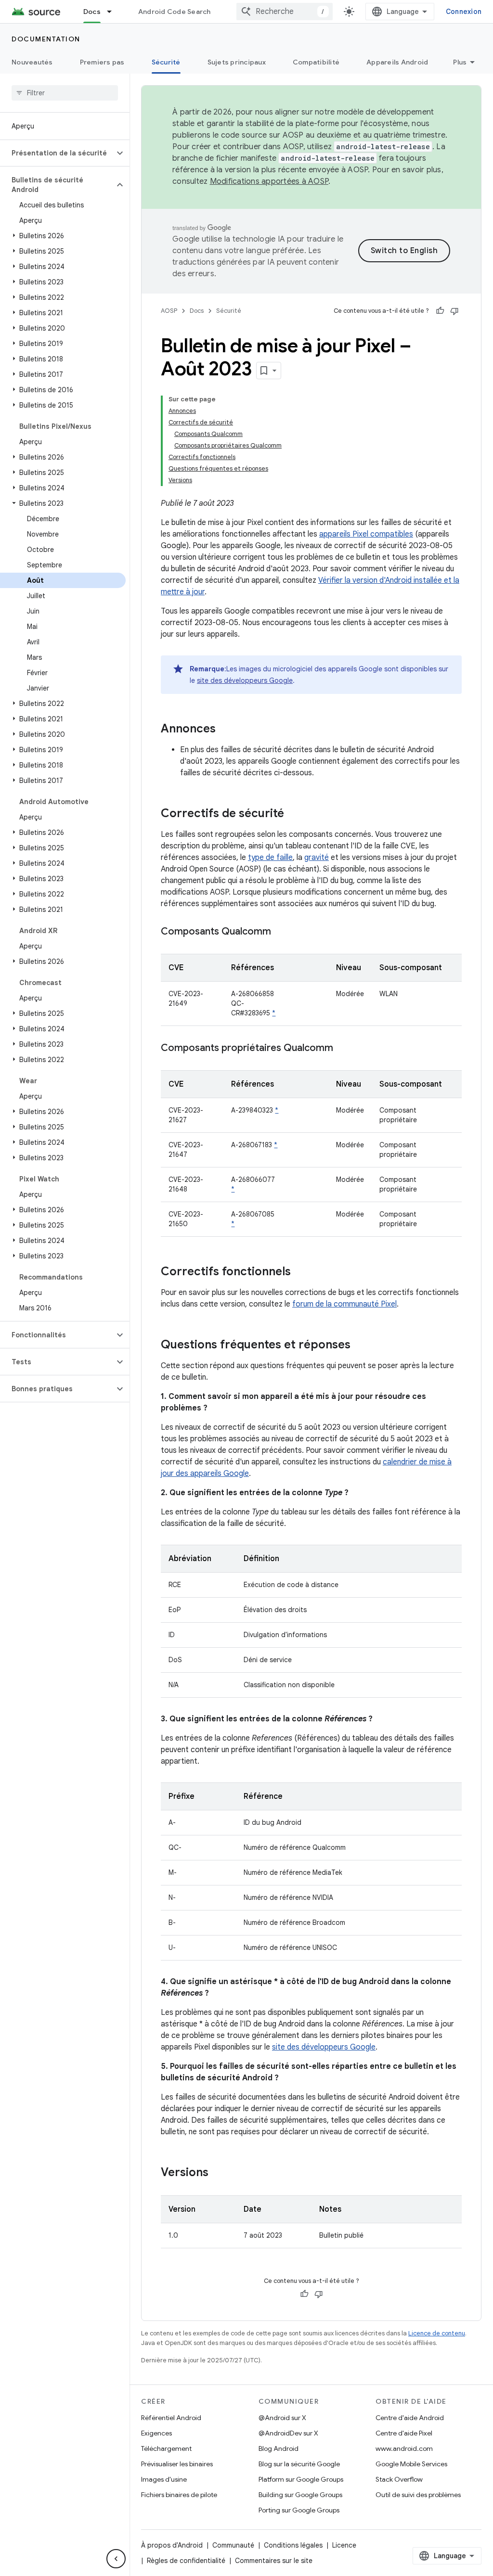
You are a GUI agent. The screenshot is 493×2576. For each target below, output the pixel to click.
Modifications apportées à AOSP (269, 181)
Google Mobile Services (411, 2464)
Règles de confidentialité (186, 2561)
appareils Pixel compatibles (366, 534)
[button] (57, 153)
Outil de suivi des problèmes (418, 2495)
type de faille (270, 858)
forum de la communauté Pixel (344, 1304)
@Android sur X (282, 2418)
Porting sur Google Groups (299, 2510)
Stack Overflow (399, 2479)
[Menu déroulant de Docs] (114, 12)
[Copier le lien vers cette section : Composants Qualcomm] (281, 932)
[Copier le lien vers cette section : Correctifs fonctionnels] (300, 1272)
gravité (317, 858)
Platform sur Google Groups (301, 2479)
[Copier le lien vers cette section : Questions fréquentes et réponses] (360, 1346)
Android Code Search (175, 12)
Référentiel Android (171, 2418)
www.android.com (404, 2448)
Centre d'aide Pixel (404, 2433)
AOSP (169, 311)
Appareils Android (397, 62)
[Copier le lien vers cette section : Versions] (218, 2173)
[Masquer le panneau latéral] (116, 2559)
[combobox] (285, 12)
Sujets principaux (237, 62)
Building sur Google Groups (300, 2495)
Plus (460, 62)
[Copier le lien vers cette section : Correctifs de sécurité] (294, 814)
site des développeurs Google (245, 680)
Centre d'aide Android (410, 2418)
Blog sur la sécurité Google (299, 2464)
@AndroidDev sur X (288, 2433)
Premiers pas (102, 62)
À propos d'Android (172, 2545)
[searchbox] (65, 93)
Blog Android (279, 2448)
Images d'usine (164, 2479)
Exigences (156, 2433)
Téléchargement (166, 2448)
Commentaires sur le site (274, 2561)
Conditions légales (293, 2545)
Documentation (46, 39)
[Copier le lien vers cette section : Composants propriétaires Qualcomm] (343, 1049)
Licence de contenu (437, 2333)
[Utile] (440, 311)
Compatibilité (316, 62)
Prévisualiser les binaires (177, 2464)
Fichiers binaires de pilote (179, 2495)
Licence (344, 2545)
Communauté (233, 2545)
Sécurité (166, 62)
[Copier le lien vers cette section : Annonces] (225, 730)
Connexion (464, 12)
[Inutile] (454, 311)
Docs (92, 12)
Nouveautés (32, 62)
